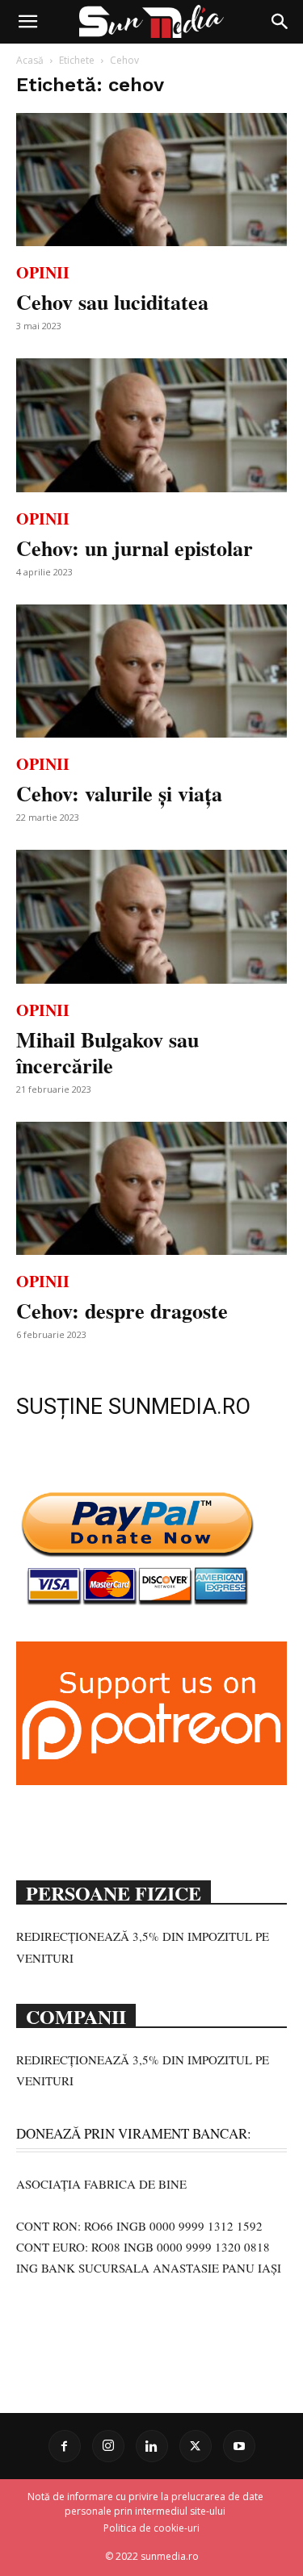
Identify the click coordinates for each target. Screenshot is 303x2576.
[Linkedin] (152, 2446)
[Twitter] (196, 2446)
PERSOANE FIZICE (114, 1892)
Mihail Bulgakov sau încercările (107, 1052)
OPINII (43, 272)
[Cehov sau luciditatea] (151, 180)
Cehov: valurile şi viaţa (119, 793)
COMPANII (76, 2015)
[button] (27, 22)
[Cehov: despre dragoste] (151, 1188)
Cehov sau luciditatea (112, 302)
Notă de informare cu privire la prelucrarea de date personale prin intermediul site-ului (145, 2504)
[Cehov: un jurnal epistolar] (151, 425)
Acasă (30, 60)
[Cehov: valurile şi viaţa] (151, 671)
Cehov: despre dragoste (122, 1311)
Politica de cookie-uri (151, 2528)
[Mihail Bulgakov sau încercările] (151, 916)
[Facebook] (65, 2446)
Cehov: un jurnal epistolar (135, 548)
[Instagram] (108, 2446)
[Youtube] (239, 2446)
